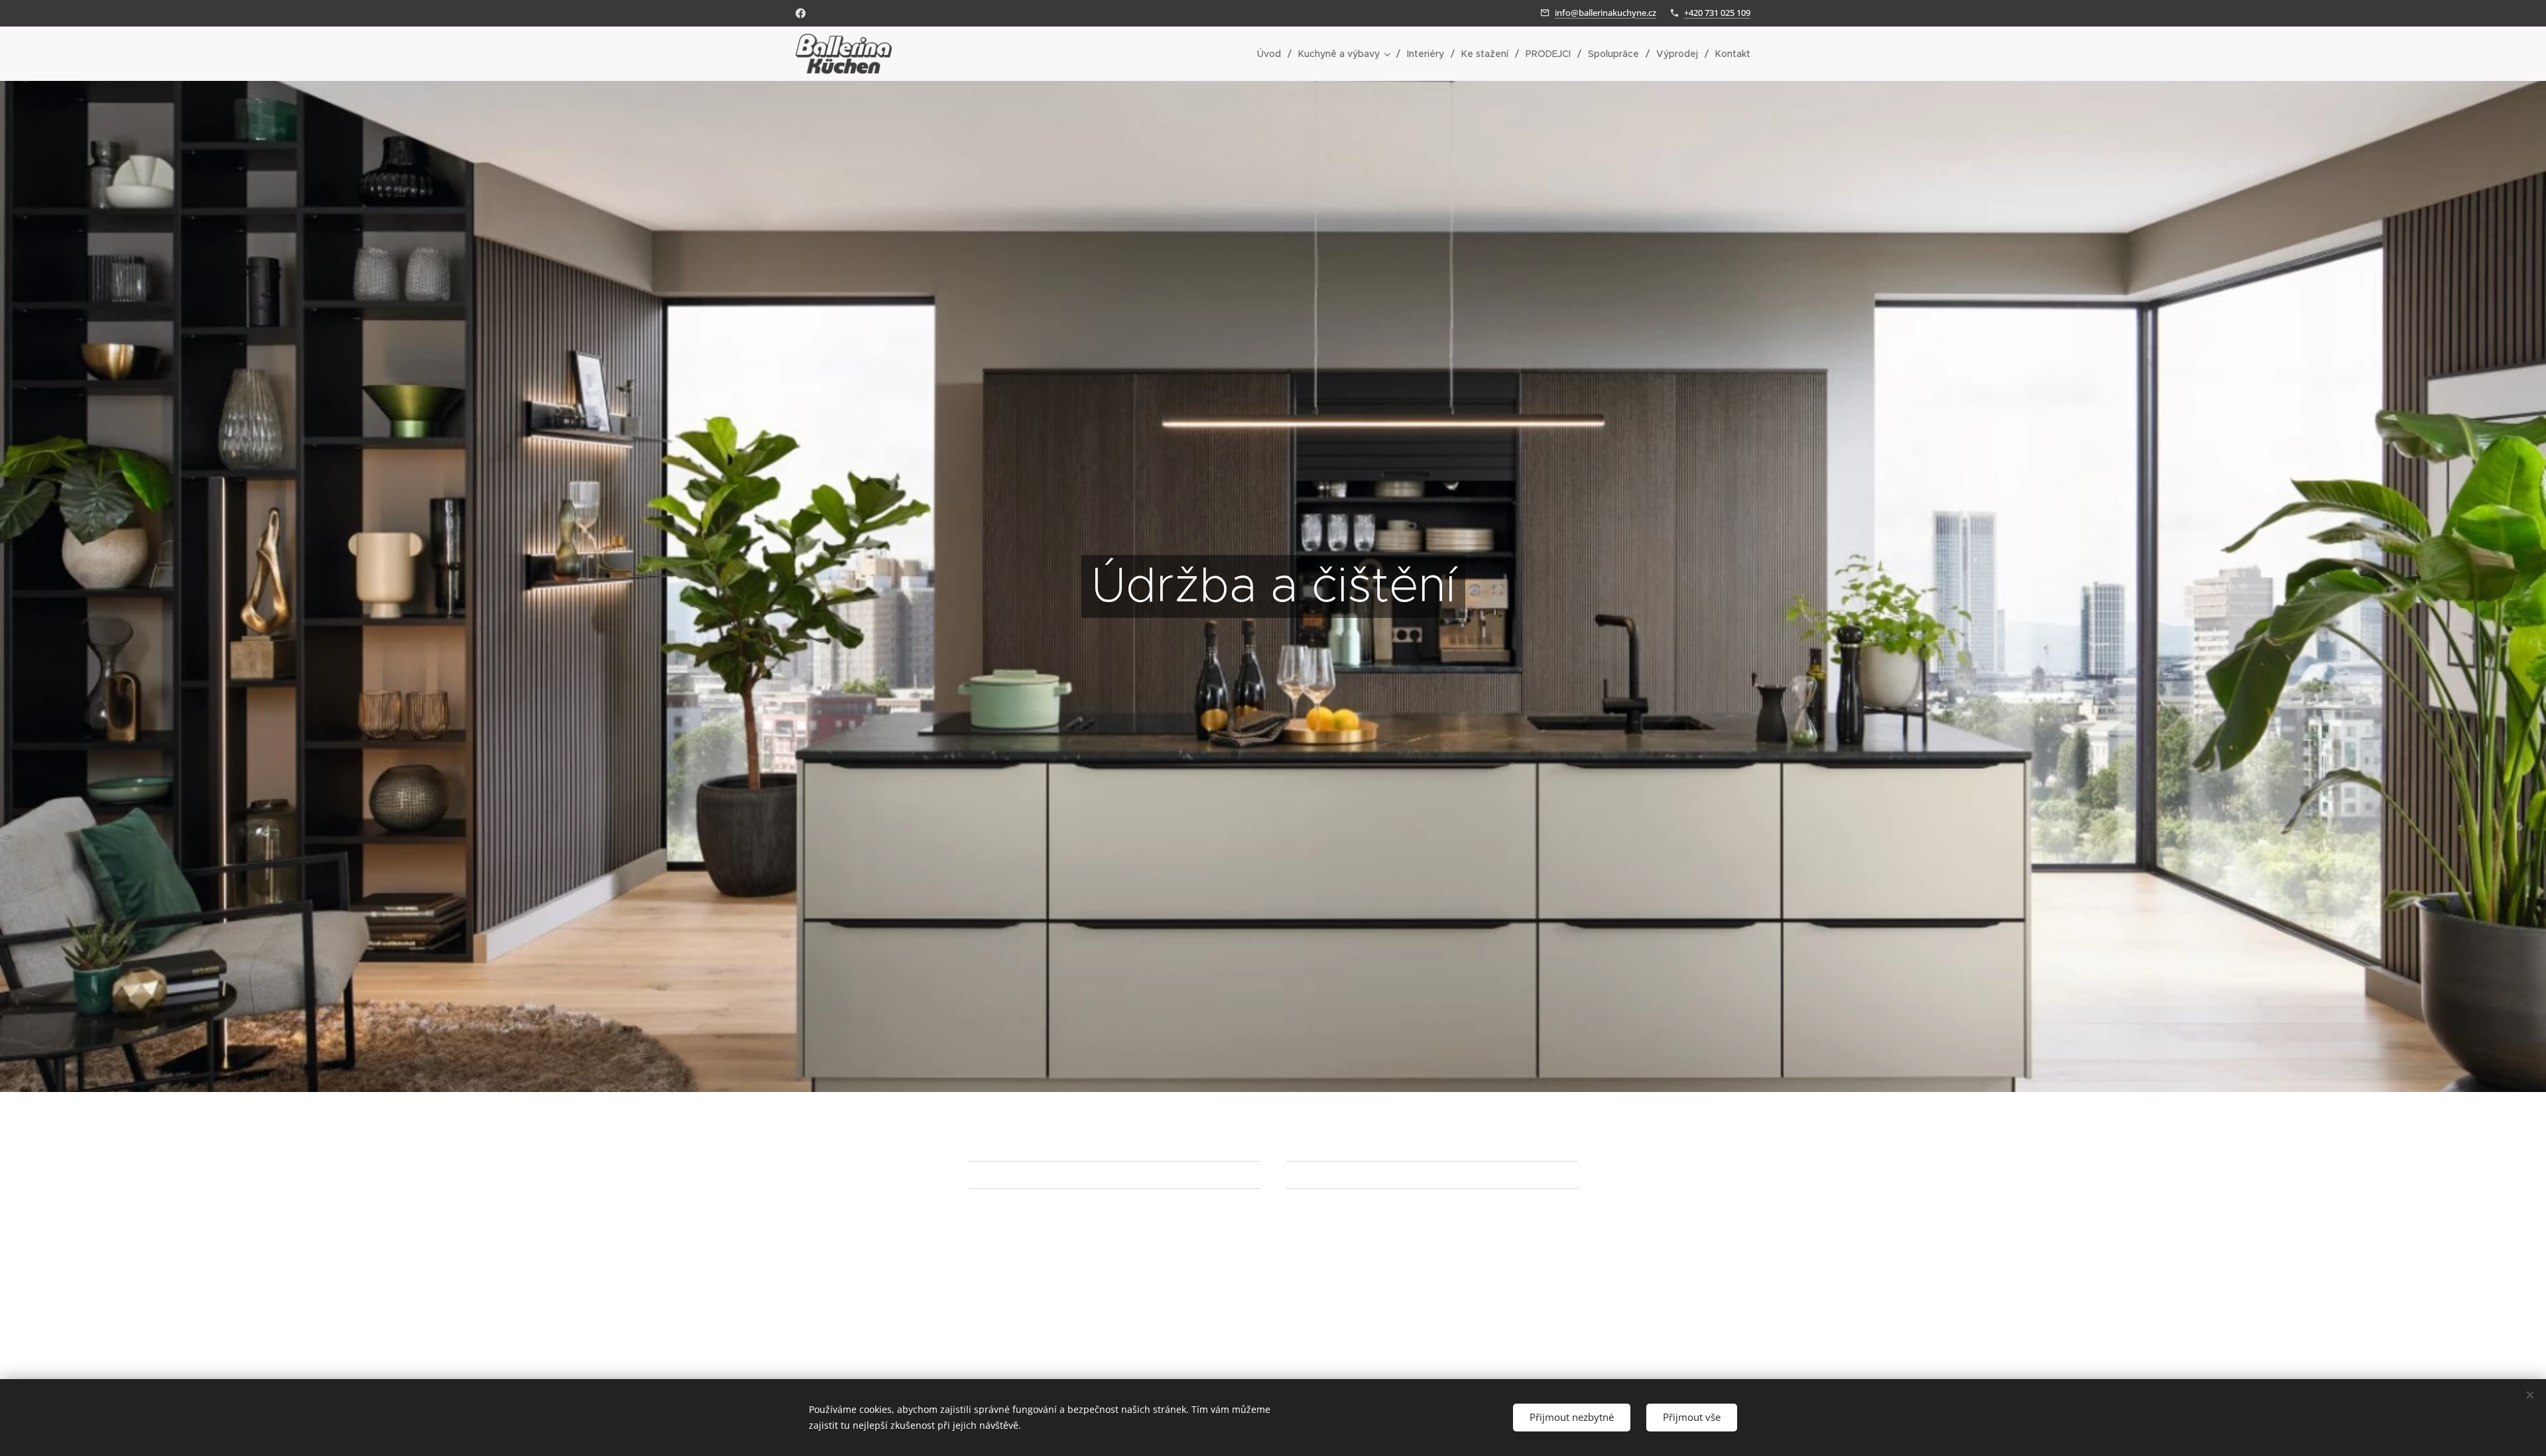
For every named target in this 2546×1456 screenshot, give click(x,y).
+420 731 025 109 (1717, 13)
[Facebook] (801, 13)
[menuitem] (1273, 54)
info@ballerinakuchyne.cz (1606, 13)
